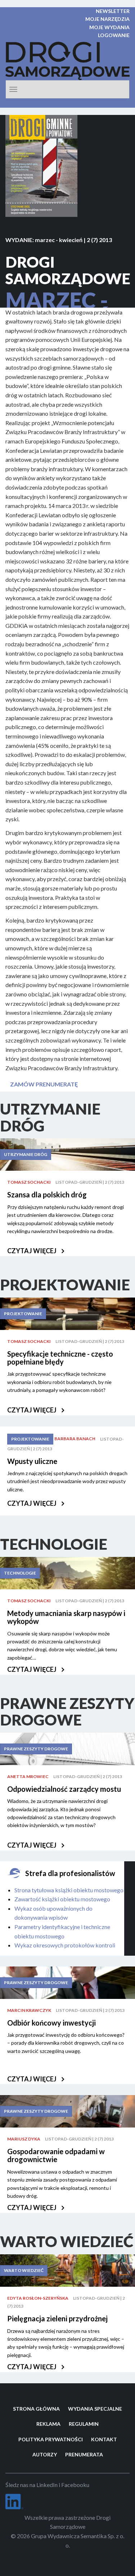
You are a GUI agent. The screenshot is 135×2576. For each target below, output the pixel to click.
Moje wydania (109, 27)
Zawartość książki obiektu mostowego (62, 1899)
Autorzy (45, 2454)
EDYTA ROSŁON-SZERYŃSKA (38, 2298)
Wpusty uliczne (32, 1461)
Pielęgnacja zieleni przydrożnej (57, 2318)
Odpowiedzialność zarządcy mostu (64, 1789)
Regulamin (84, 2424)
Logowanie (114, 35)
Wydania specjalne (95, 2409)
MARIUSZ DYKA (24, 2139)
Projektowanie (23, 1314)
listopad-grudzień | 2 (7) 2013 (90, 1182)
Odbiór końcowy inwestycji (51, 2023)
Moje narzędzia (107, 19)
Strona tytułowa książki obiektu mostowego (69, 1890)
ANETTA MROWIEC (28, 1776)
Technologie (20, 1573)
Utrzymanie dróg (26, 1154)
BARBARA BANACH (75, 1439)
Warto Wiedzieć (24, 2270)
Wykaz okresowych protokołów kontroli (65, 1945)
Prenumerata (84, 2454)
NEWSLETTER (113, 11)
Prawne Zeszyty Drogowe (36, 1749)
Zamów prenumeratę (44, 1084)
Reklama (48, 2424)
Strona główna (36, 2409)
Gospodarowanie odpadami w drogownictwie (56, 2155)
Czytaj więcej (32, 1251)
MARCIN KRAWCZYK (29, 2010)
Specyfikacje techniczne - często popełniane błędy (60, 1358)
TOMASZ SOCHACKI (29, 1182)
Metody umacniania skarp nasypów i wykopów (66, 1617)
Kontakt (104, 2439)
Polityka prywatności (51, 2439)
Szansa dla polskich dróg (47, 1195)
